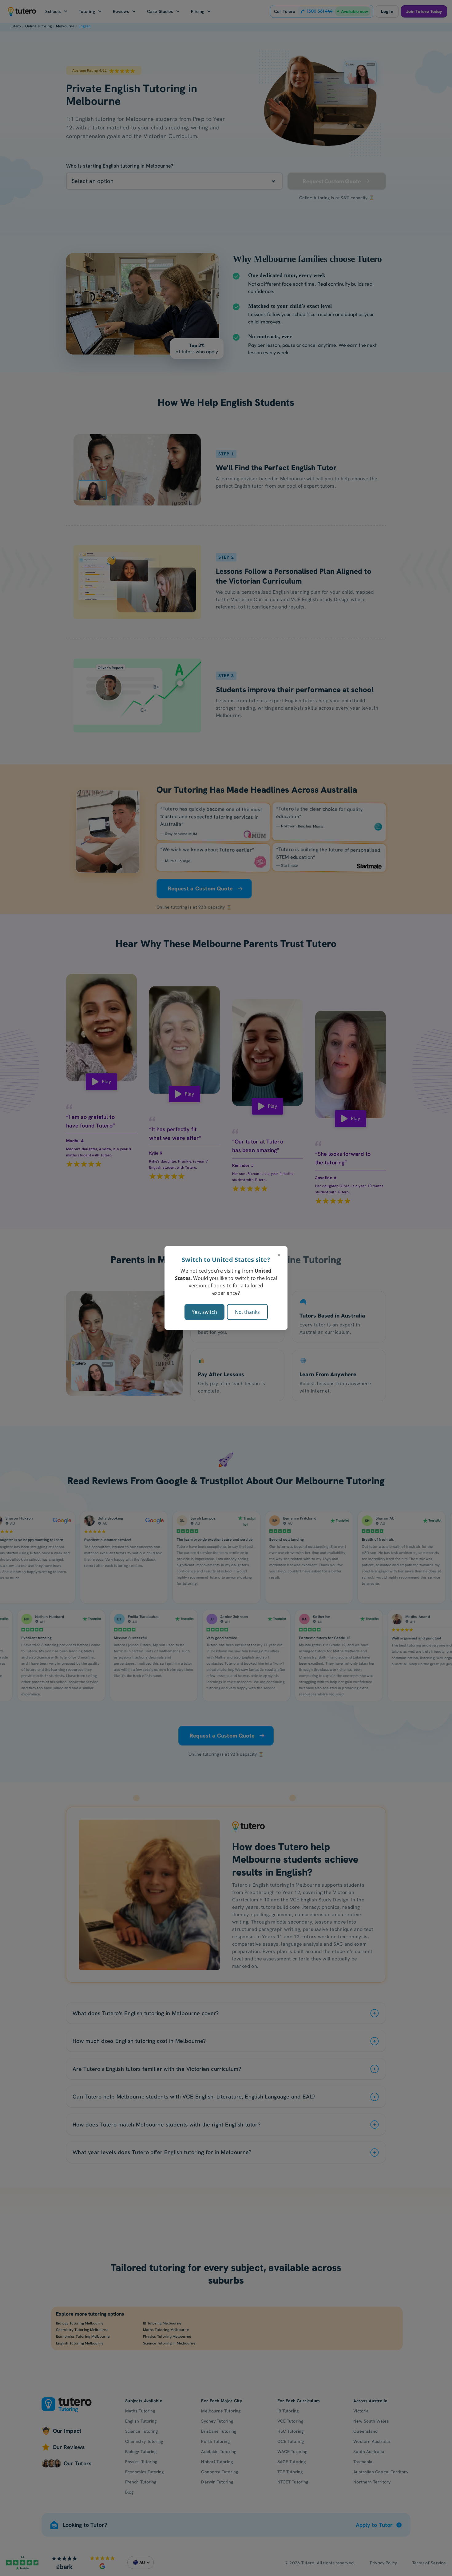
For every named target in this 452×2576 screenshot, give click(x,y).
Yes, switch (204, 1312)
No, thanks (247, 1312)
